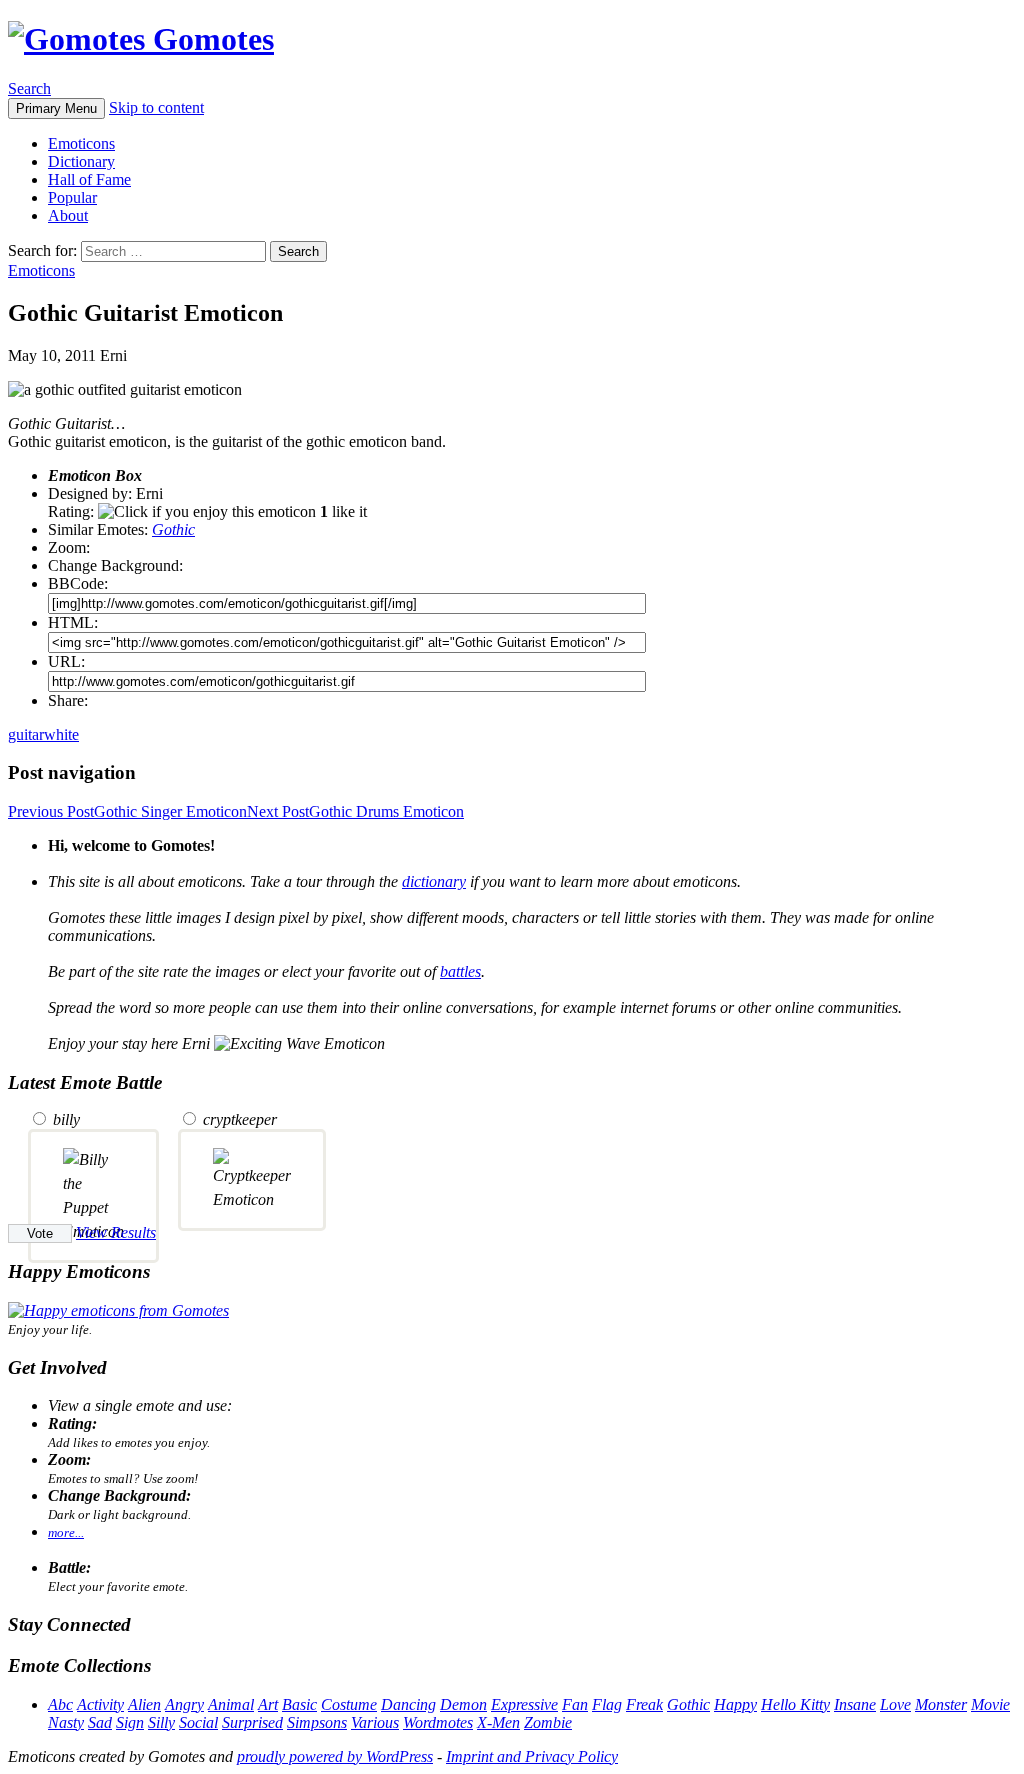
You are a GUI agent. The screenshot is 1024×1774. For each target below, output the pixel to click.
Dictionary (81, 161)
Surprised (252, 1722)
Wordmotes (438, 1722)
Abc (60, 1704)
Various (375, 1722)
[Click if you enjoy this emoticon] (207, 512)
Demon (463, 1704)
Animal (231, 1704)
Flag (607, 1704)
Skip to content (156, 107)
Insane (855, 1704)
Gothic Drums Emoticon (355, 811)
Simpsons (317, 1722)
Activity (100, 1704)
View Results (116, 1232)
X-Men (498, 1722)
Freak (644, 1704)
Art (268, 1704)
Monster (941, 1704)
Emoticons (81, 143)
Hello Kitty (795, 1704)
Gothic (173, 529)
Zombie (548, 1722)
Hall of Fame (89, 179)
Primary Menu (56, 108)
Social (198, 1722)
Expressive (524, 1704)
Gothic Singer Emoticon (127, 811)
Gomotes (209, 39)
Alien (144, 1704)
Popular (72, 197)
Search (29, 88)
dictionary (434, 881)
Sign (130, 1722)
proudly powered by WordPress (335, 1756)
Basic (299, 1704)
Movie (990, 1704)
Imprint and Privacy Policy (532, 1756)
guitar (26, 734)
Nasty (66, 1722)
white (61, 734)
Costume (349, 1704)
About (68, 215)
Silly (161, 1722)
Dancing (408, 1704)
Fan (575, 1704)
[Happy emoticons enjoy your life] (118, 1310)
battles (460, 971)
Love (895, 1704)
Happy (735, 1704)
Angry (184, 1704)
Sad (100, 1722)
